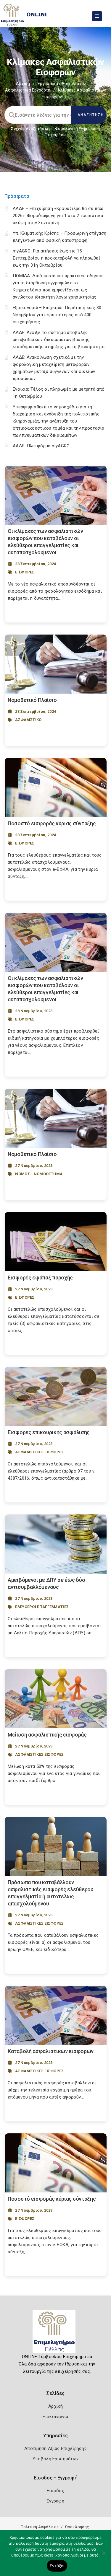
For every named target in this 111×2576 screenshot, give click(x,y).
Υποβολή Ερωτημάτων (55, 2459)
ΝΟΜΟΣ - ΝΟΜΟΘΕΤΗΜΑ (39, 1174)
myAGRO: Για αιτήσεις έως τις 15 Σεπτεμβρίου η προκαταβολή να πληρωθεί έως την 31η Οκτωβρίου (56, 258)
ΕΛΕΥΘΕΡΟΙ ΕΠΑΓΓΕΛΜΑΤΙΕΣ (42, 1607)
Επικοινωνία (55, 2417)
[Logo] (55, 2334)
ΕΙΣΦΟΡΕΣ (25, 572)
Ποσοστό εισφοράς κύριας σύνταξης (52, 823)
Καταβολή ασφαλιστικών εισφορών (51, 2051)
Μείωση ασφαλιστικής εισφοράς (47, 1735)
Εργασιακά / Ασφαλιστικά (63, 84)
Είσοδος (55, 2491)
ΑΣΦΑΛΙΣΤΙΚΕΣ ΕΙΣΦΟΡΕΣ (39, 1452)
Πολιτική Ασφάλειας (40, 2527)
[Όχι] (104, 2556)
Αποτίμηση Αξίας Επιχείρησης (55, 2448)
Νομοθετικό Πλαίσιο (32, 700)
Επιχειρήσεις (57, 135)
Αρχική (23, 84)
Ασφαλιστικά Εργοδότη (28, 90)
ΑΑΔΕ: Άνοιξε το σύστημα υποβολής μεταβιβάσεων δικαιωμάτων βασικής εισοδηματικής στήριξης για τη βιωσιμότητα (59, 340)
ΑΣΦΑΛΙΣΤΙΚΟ (28, 720)
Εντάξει (57, 2566)
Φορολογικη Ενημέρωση (77, 129)
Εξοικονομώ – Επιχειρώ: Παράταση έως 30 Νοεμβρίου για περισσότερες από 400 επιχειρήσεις (57, 315)
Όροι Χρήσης (77, 2527)
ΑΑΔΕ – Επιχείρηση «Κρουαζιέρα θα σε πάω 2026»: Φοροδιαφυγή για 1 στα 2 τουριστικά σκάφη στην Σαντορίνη (58, 216)
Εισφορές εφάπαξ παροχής (40, 1278)
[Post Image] (56, 495)
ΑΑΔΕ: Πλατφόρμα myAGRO (41, 446)
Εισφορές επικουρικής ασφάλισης (49, 1432)
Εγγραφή (55, 2501)
